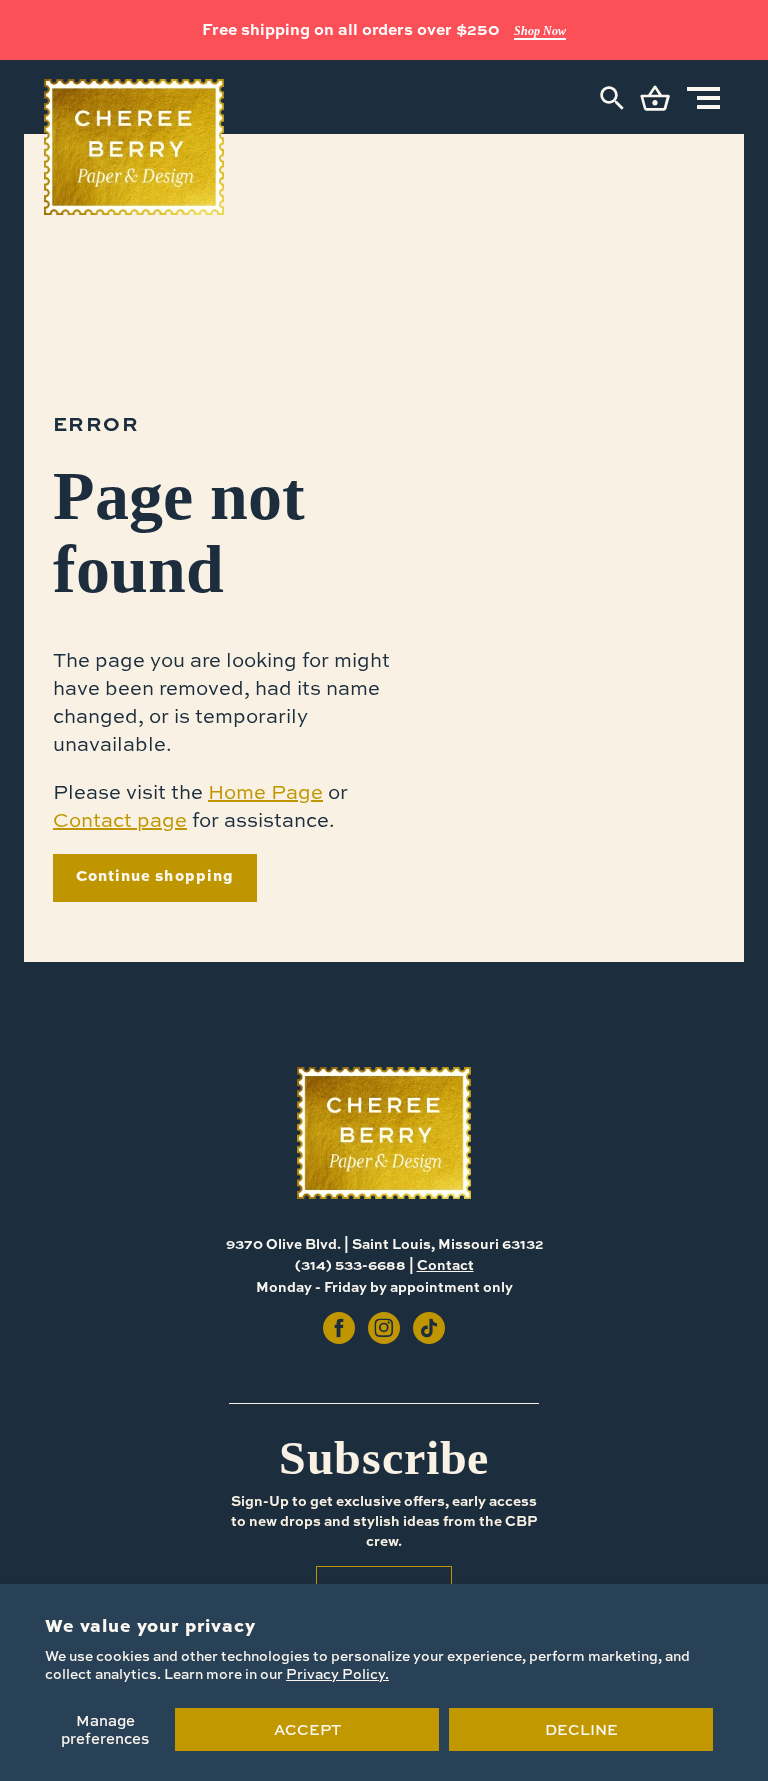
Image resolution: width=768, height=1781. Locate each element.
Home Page (265, 791)
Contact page (120, 819)
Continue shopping (155, 875)
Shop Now (540, 31)
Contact (445, 1264)
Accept (307, 1729)
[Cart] (655, 98)
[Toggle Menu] (703, 98)
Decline (581, 1729)
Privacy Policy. (337, 1673)
